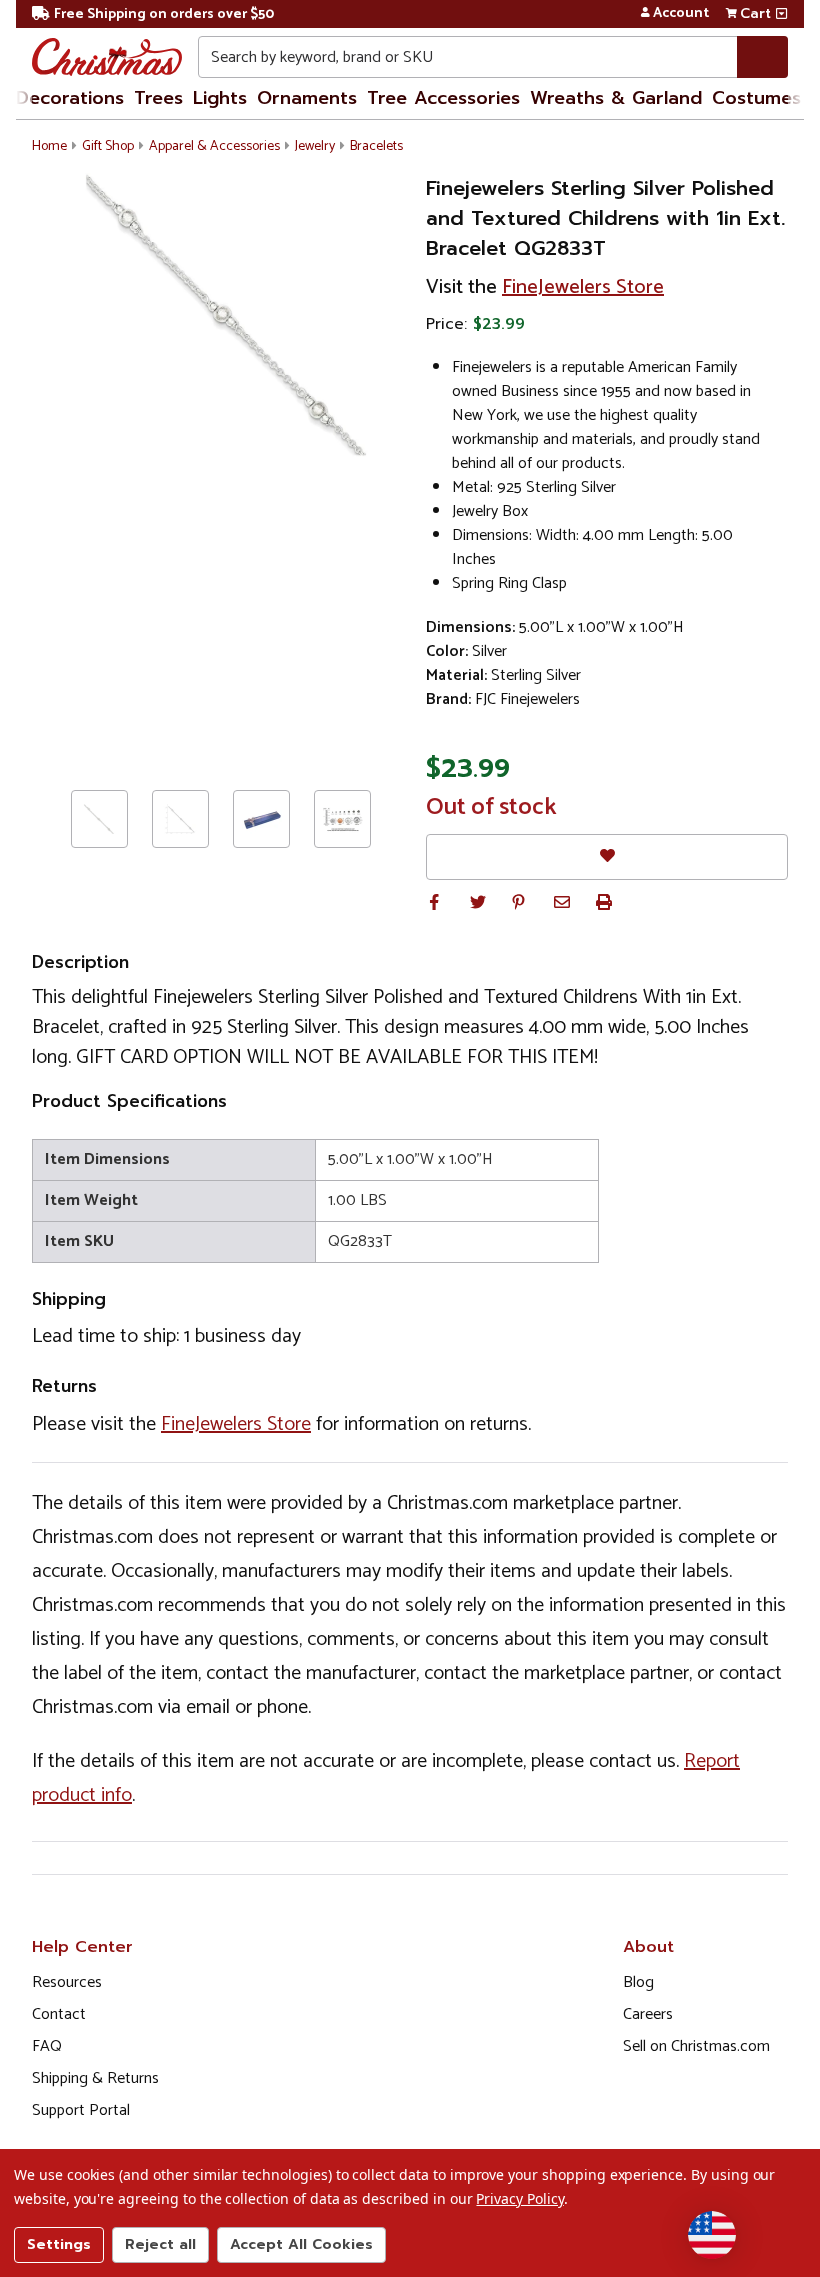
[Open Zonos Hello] (712, 2235)
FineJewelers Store (583, 287)
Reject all (160, 2244)
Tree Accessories (443, 98)
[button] (434, 902)
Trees (158, 98)
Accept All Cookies (301, 2244)
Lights (220, 98)
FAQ (47, 2046)
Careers (648, 2014)
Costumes (756, 98)
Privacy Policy (519, 2198)
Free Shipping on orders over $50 (164, 14)
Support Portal (81, 2110)
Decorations (70, 98)
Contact (59, 2014)
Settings (59, 2244)
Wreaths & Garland (616, 98)
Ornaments (307, 98)
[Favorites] (607, 856)
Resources (67, 1982)
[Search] (762, 57)
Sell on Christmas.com (696, 2046)
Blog (638, 1982)
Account (681, 14)
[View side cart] (781, 14)
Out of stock (491, 808)
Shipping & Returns (95, 2078)
